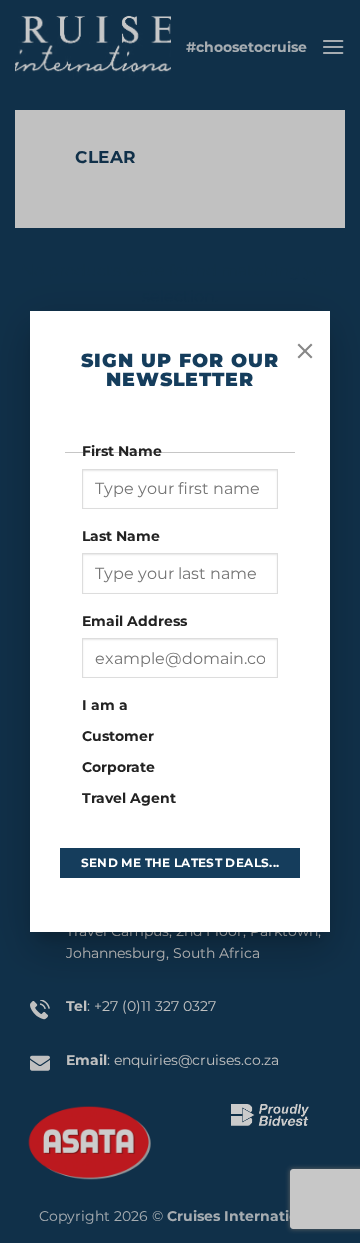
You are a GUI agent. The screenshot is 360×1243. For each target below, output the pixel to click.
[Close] (305, 351)
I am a (105, 705)
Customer (118, 736)
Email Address (136, 621)
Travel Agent (129, 798)
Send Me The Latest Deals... (180, 862)
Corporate (118, 767)
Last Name (123, 536)
